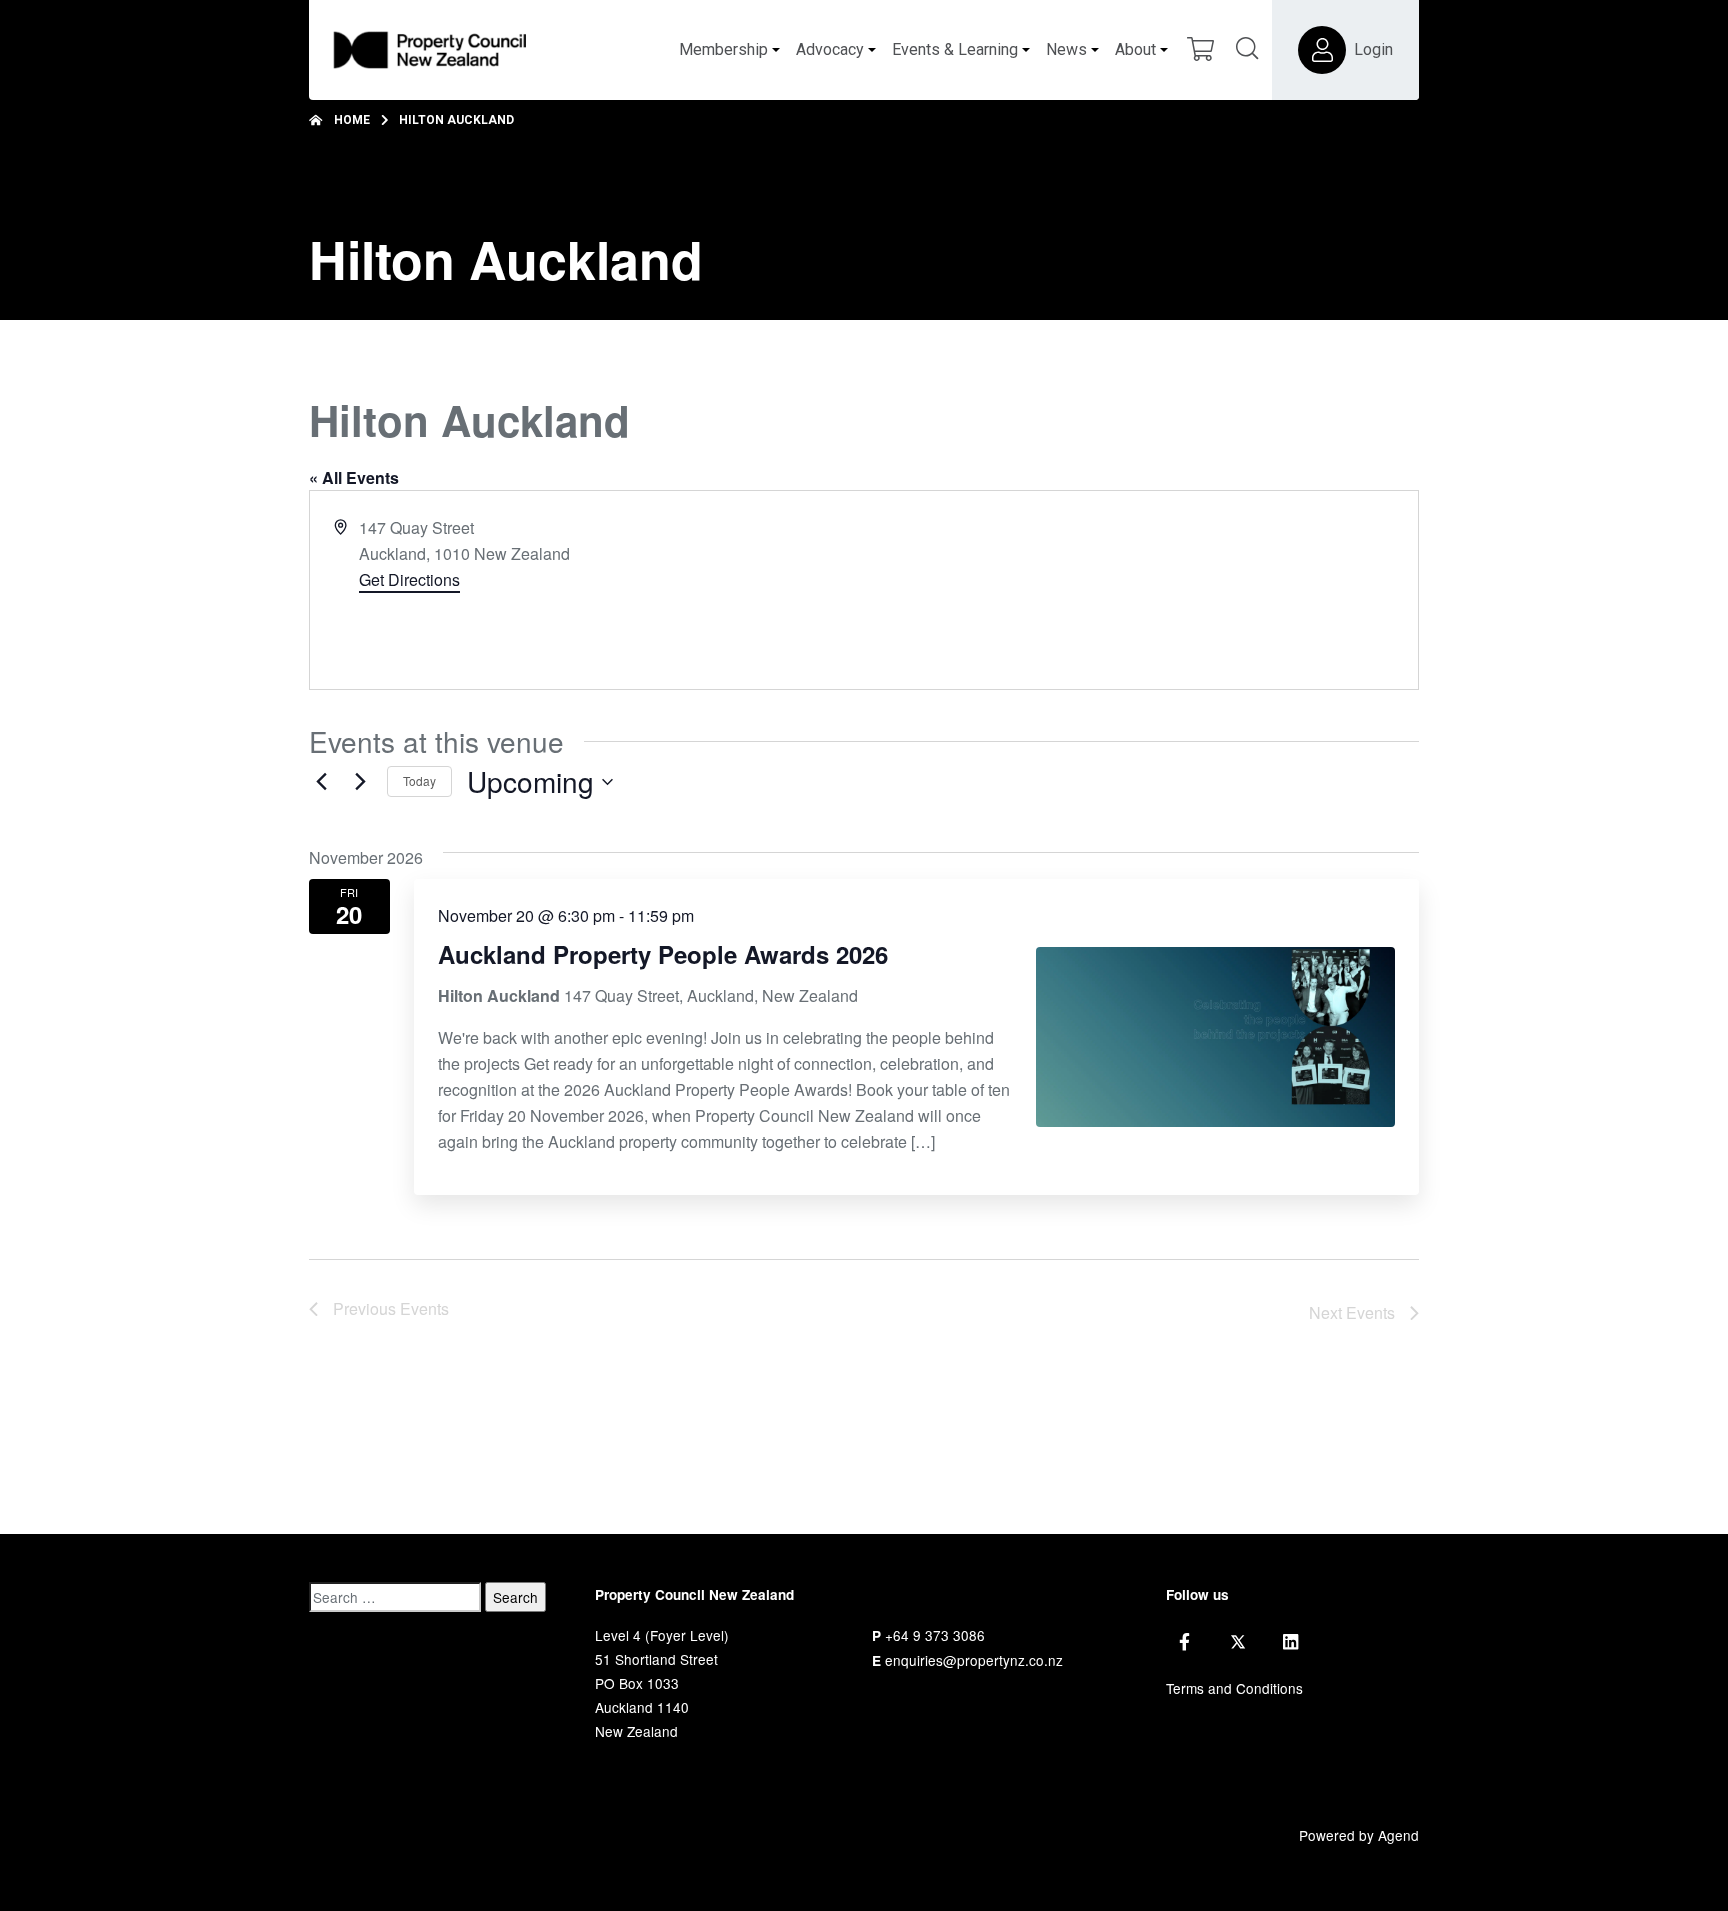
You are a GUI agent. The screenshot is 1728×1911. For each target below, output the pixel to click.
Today (419, 780)
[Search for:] (395, 1597)
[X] (1238, 1642)
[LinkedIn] (1290, 1642)
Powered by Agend (1359, 1835)
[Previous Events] (321, 782)
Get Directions (409, 579)
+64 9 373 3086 (935, 1635)
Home (352, 120)
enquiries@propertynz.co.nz (974, 1660)
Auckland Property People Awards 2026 (663, 954)
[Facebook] (1184, 1642)
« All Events (354, 477)
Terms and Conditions (1234, 1688)
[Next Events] (360, 782)
